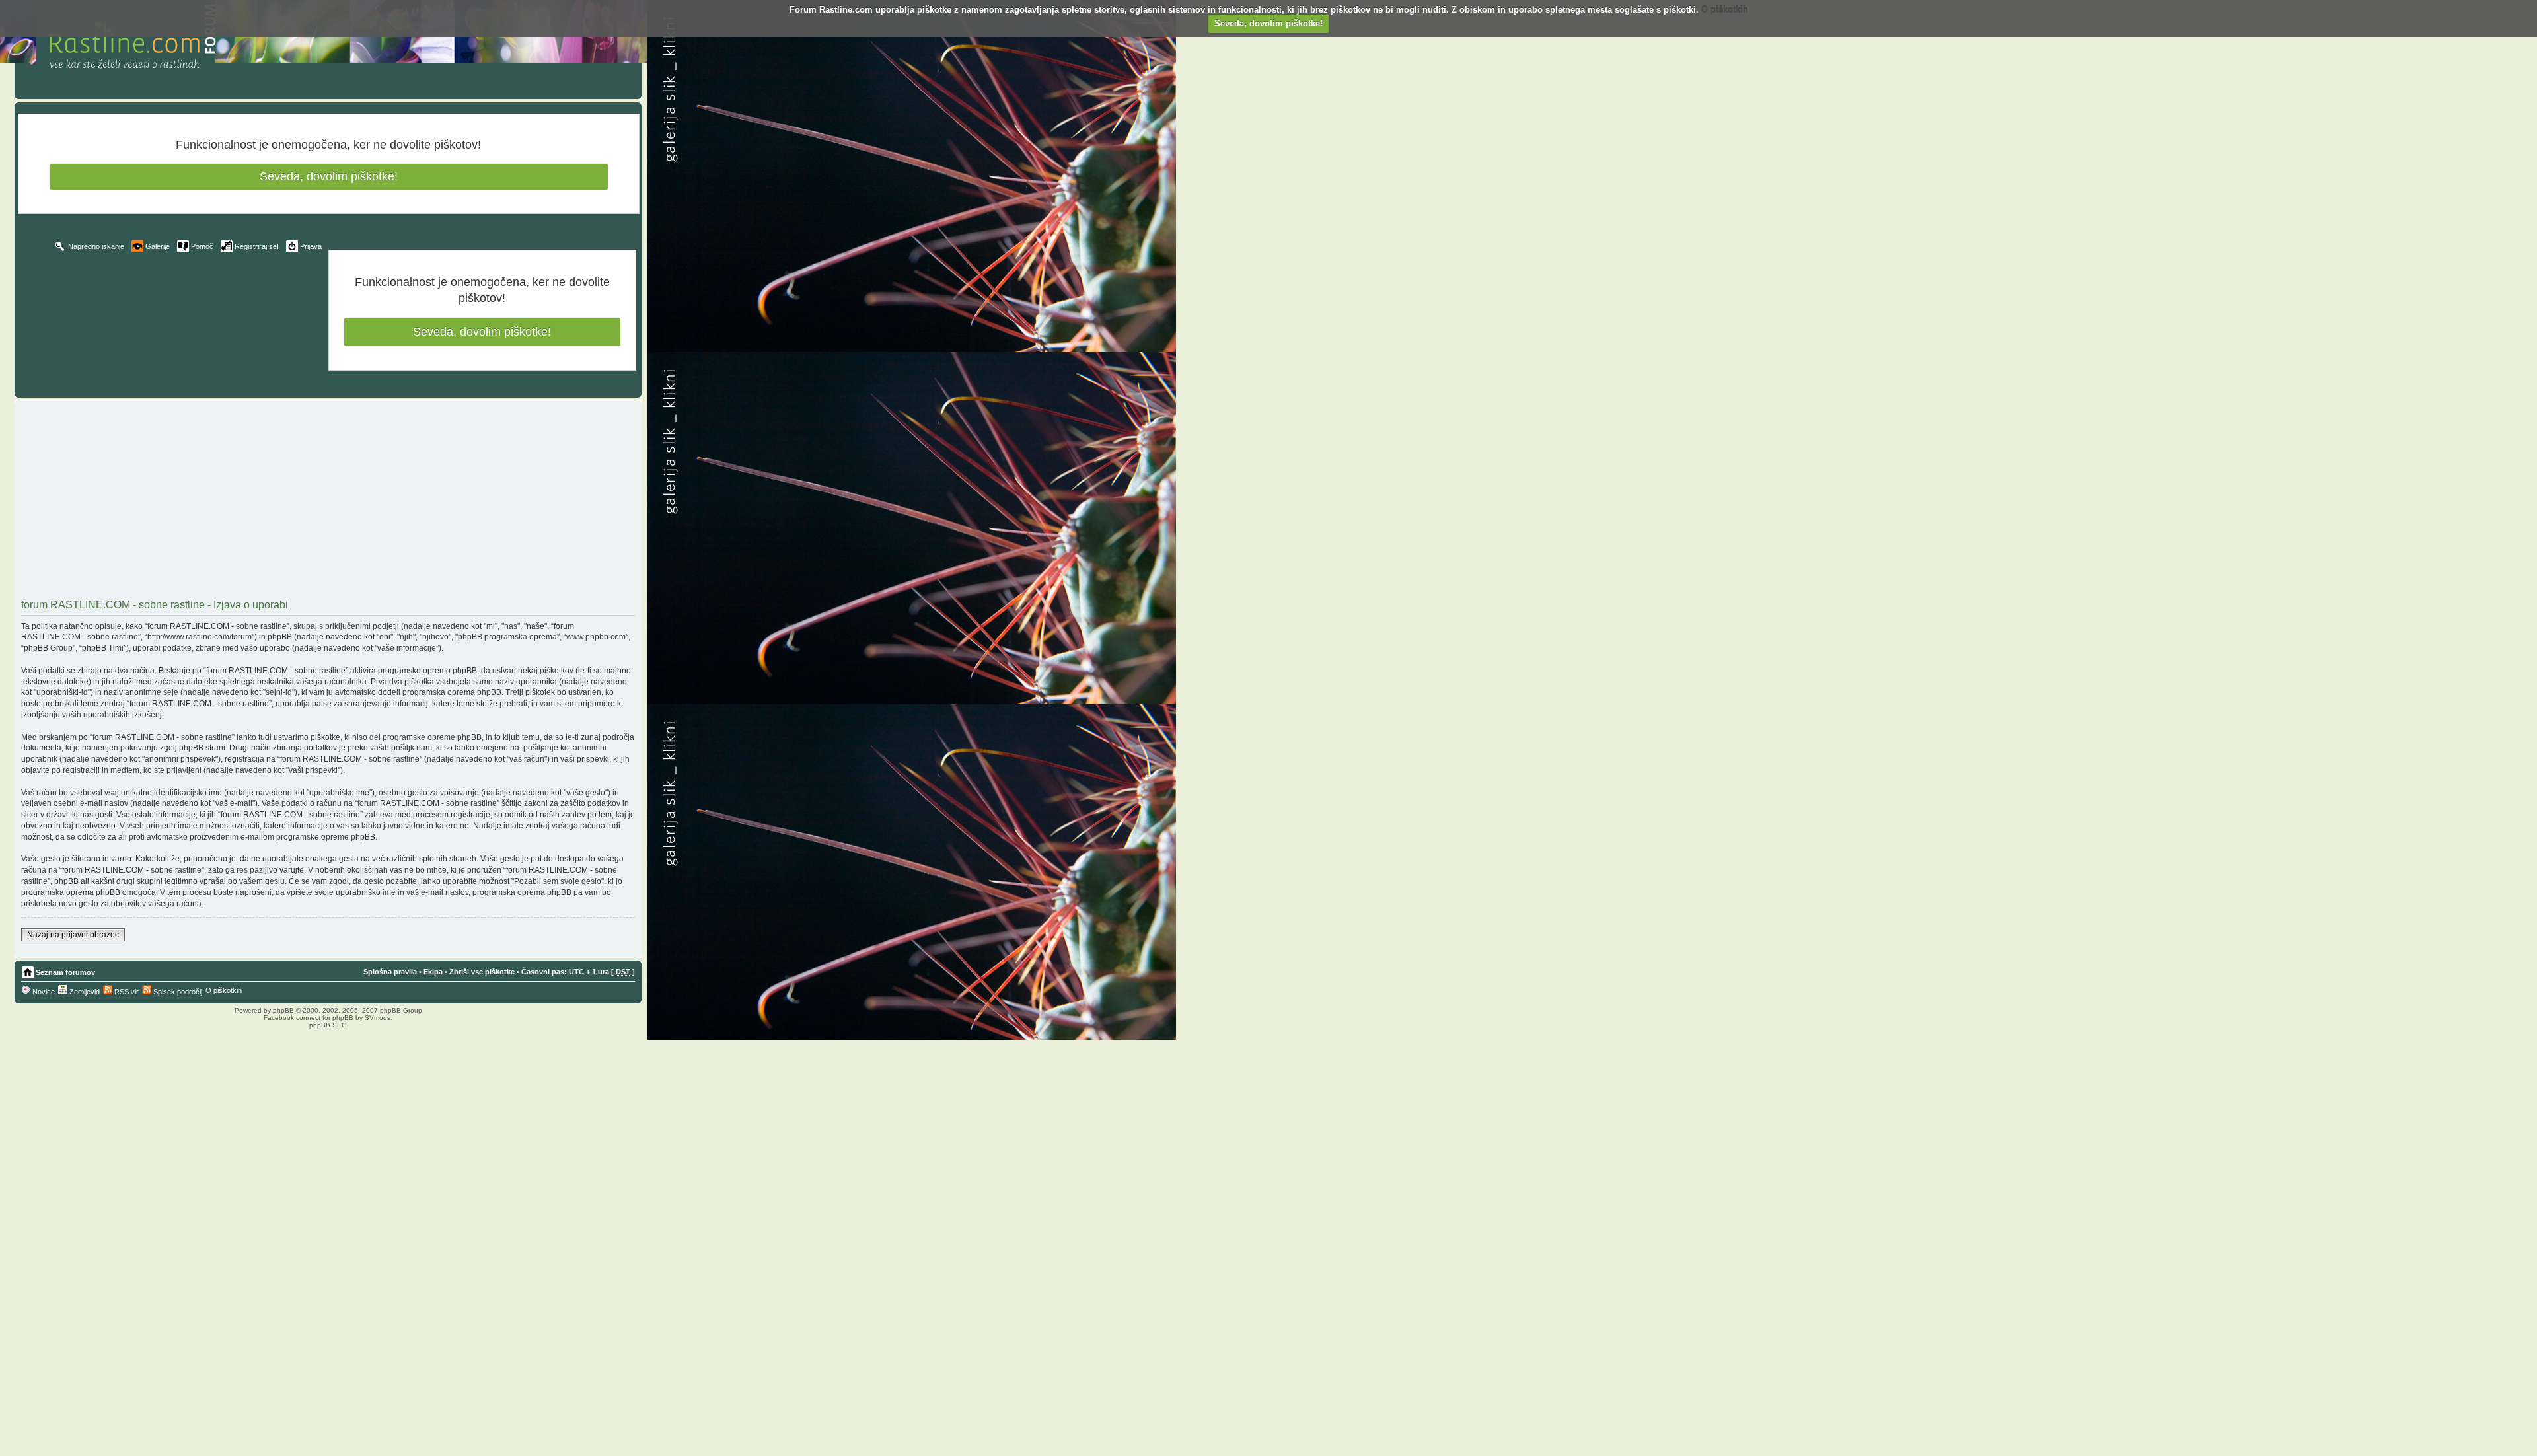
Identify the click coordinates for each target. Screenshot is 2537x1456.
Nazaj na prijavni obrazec (73, 935)
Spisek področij (177, 992)
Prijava (311, 246)
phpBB (283, 1010)
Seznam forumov (65, 972)
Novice (43, 992)
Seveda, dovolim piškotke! (1268, 23)
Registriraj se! (257, 246)
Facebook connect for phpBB (309, 1018)
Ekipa (433, 972)
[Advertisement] (328, 501)
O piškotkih (1725, 10)
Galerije (158, 246)
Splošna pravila (390, 972)
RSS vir (126, 992)
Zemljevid (84, 992)
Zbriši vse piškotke (482, 972)
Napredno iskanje (96, 246)
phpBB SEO (328, 1025)
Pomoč (202, 246)
